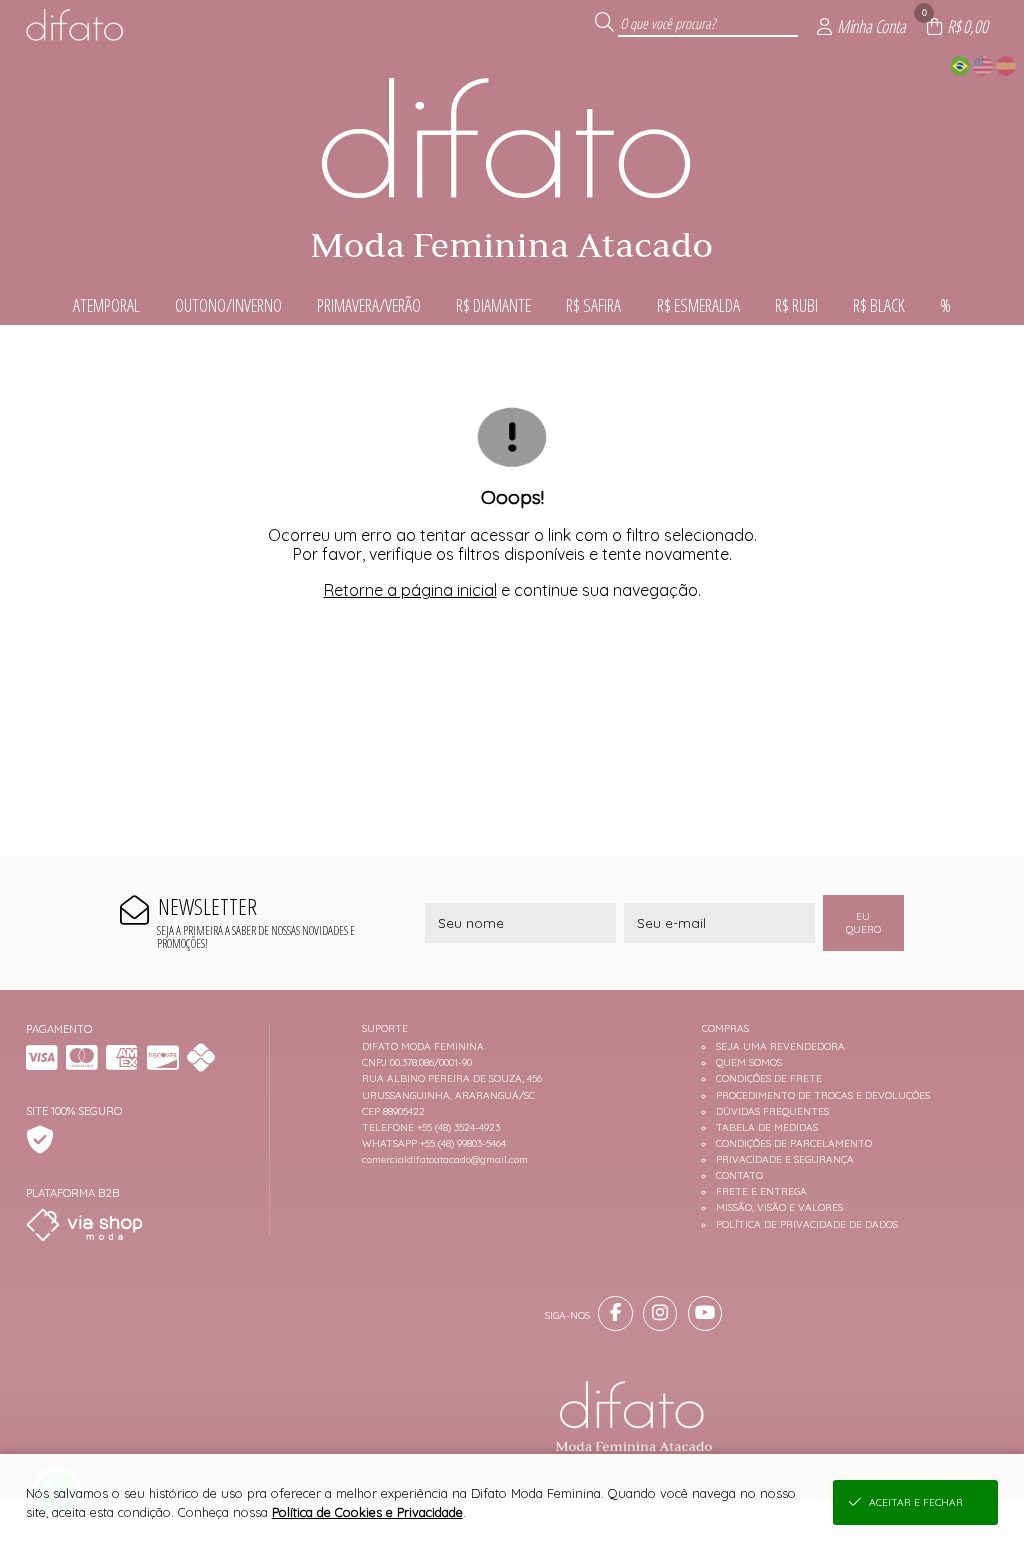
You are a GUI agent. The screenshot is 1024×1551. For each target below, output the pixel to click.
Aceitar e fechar (916, 1502)
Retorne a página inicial (410, 590)
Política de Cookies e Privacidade (367, 1512)
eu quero (863, 923)
